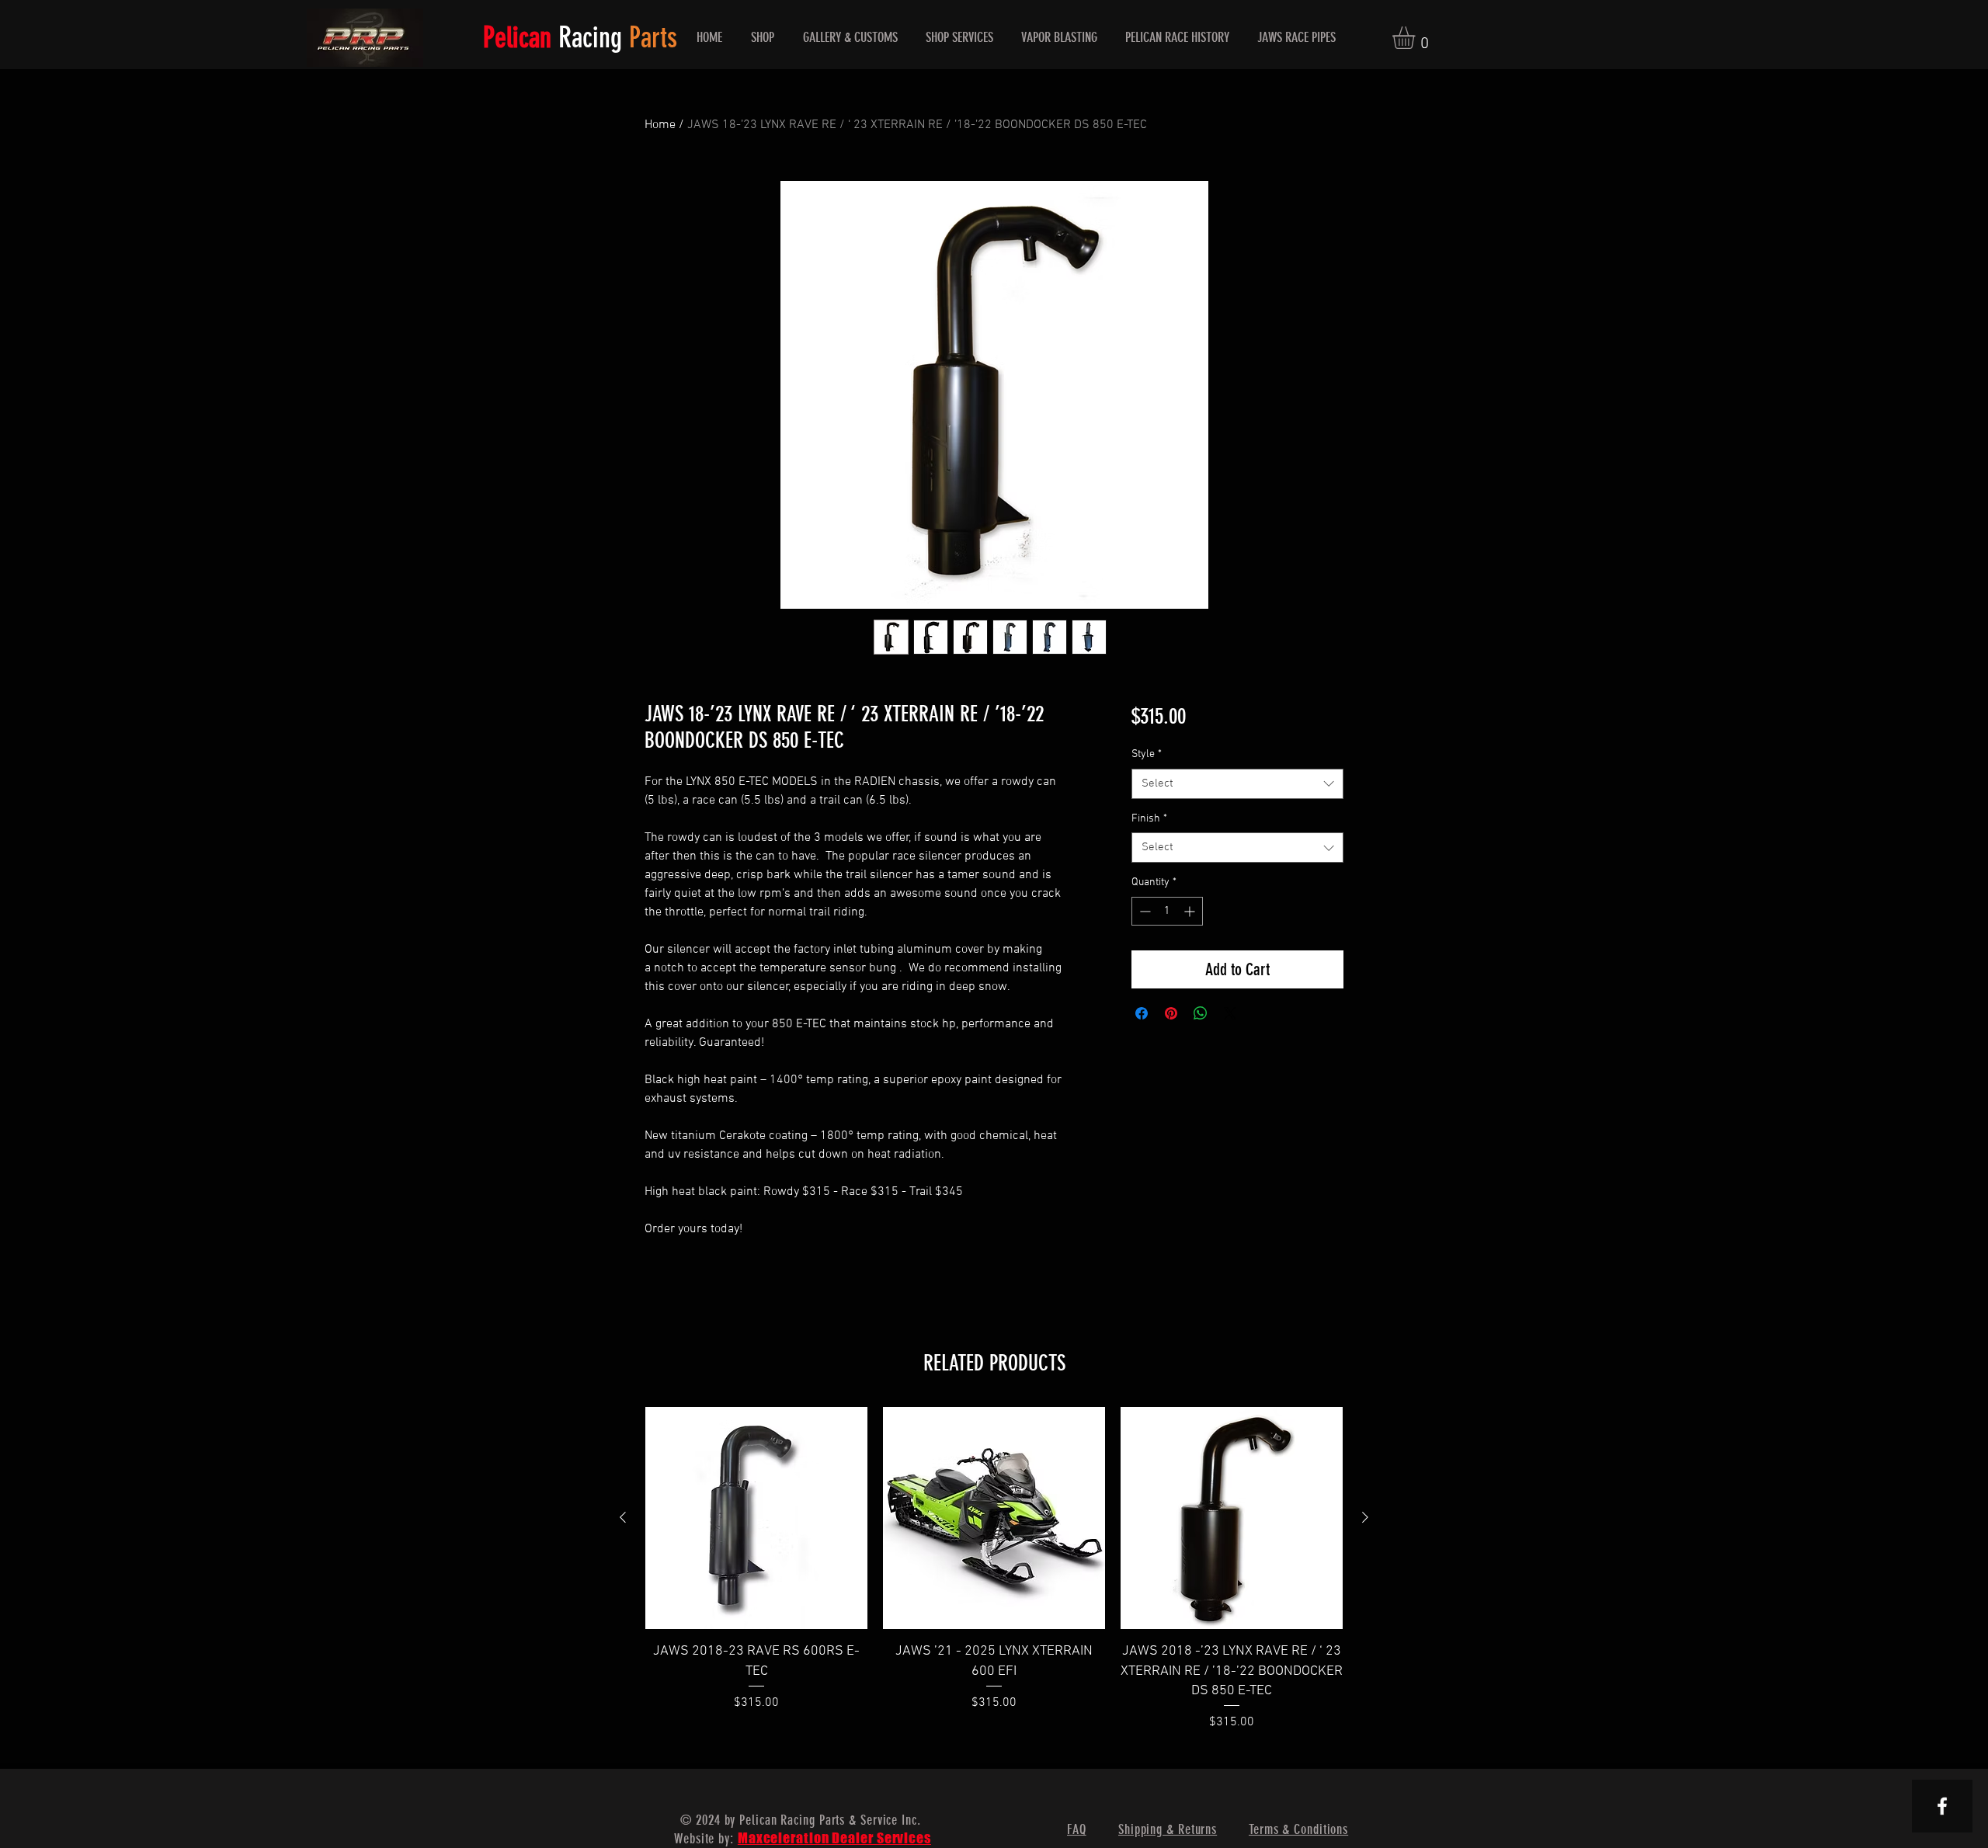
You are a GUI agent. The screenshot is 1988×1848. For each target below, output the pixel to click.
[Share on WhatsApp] (1201, 1013)
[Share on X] (1230, 1013)
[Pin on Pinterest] (1171, 1013)
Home (660, 125)
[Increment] (1191, 911)
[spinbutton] (1167, 911)
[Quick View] (756, 1518)
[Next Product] (1365, 1517)
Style (1147, 754)
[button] (1417, 38)
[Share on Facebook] (1142, 1013)
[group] (994, 1569)
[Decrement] (1143, 911)
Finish (1149, 819)
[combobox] (1237, 784)
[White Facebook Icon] (1942, 1806)
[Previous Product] (623, 1517)
